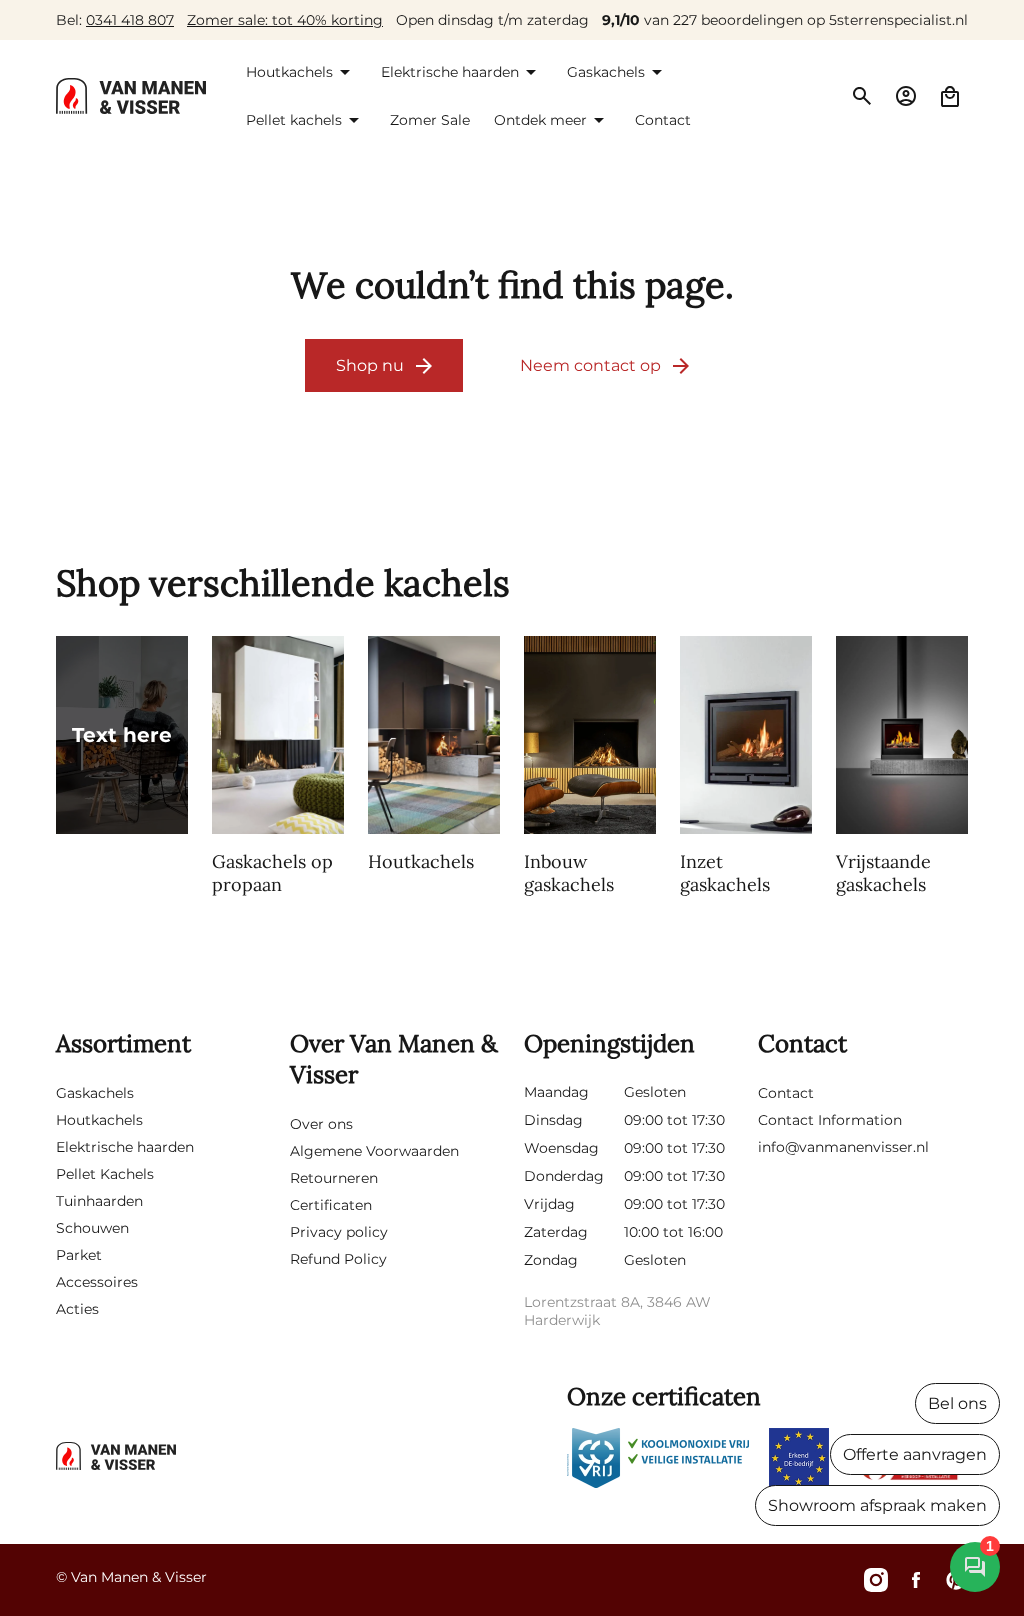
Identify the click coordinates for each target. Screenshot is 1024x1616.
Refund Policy (338, 1259)
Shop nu (370, 365)
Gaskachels (95, 1093)
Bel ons (957, 1403)
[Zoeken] (862, 96)
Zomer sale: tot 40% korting (285, 20)
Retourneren (334, 1178)
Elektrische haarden (125, 1147)
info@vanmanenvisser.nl (843, 1147)
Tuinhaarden (99, 1201)
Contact (786, 1093)
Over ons (321, 1124)
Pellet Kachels (105, 1174)
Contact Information (830, 1120)
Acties (77, 1309)
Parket (79, 1255)
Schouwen (92, 1228)
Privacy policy (339, 1232)
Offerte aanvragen (915, 1454)
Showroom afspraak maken (877, 1505)
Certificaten (331, 1205)
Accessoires (97, 1282)
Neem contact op (590, 365)
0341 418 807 (130, 20)
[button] (301, 72)
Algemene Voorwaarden (374, 1151)
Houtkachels (99, 1120)
